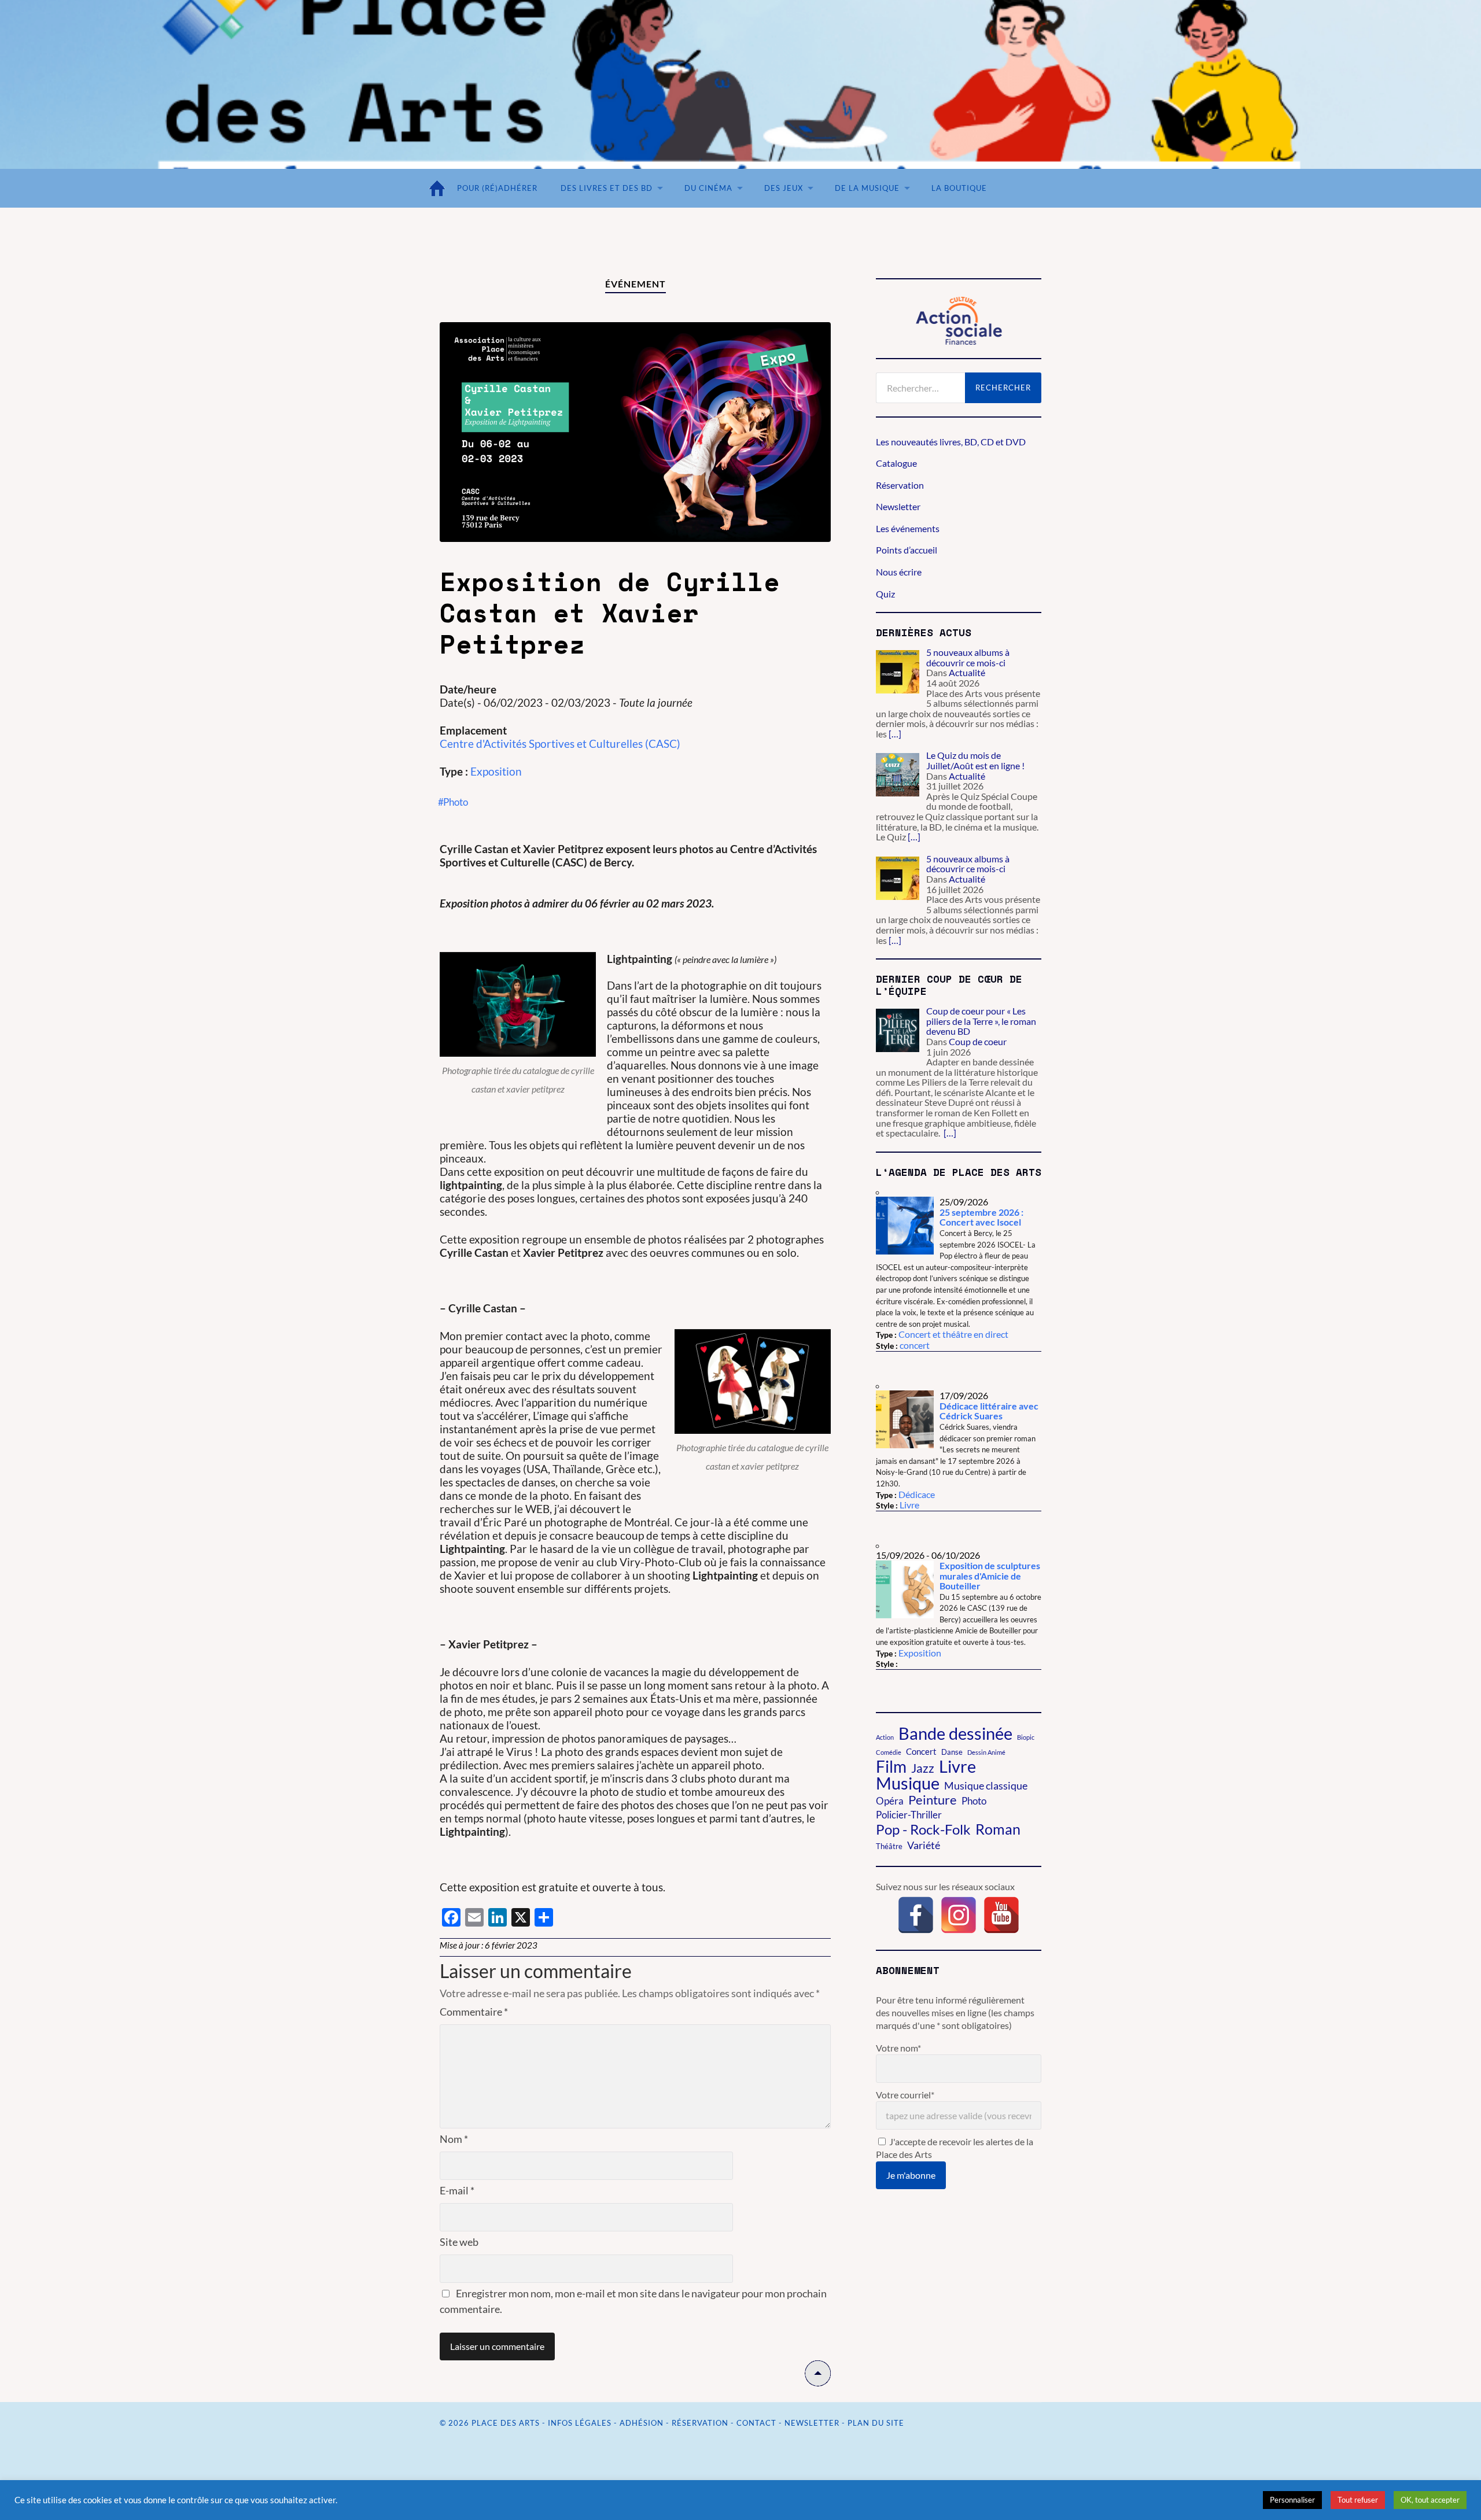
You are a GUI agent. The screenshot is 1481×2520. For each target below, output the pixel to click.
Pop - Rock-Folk (923, 1829)
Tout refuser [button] (1358, 2500)
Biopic (1026, 1737)
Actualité (967, 672)
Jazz (923, 1768)
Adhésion (642, 2423)
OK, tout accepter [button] (1430, 2500)
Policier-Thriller (909, 1815)
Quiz (885, 594)
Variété (924, 1845)
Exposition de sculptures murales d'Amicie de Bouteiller (990, 1576)
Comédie (889, 1752)
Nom (454, 2139)
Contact (756, 2423)
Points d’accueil (907, 550)
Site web (459, 2242)
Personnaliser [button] (1292, 2500)
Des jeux (784, 188)
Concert (921, 1751)
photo (456, 802)
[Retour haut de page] (818, 2382)
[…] (895, 734)
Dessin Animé (986, 1752)
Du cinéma (708, 188)
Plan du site (876, 2423)
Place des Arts (506, 2423)
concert (915, 1345)
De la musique (867, 188)
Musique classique (986, 1785)
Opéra (890, 1801)
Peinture (933, 1800)
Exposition (496, 771)
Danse (952, 1752)
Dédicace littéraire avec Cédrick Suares (989, 1411)
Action (885, 1737)
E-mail (457, 2190)
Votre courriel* (905, 2095)
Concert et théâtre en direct (953, 1334)
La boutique (959, 188)
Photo (974, 1801)
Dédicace (917, 1494)
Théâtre (889, 1846)
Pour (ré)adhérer (497, 188)
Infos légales (580, 2423)
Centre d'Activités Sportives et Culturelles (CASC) (560, 744)
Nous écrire (899, 572)
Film (891, 1766)
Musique (908, 1783)
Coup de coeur (978, 1041)
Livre (909, 1505)
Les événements (908, 528)
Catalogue (896, 463)
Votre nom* (898, 2048)
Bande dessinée (955, 1733)
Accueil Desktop (440, 188)
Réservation (900, 485)
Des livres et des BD (607, 188)
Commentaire (474, 2012)
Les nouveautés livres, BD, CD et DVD (951, 442)
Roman (998, 1829)
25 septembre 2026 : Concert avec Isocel (981, 1217)
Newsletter (898, 506)
